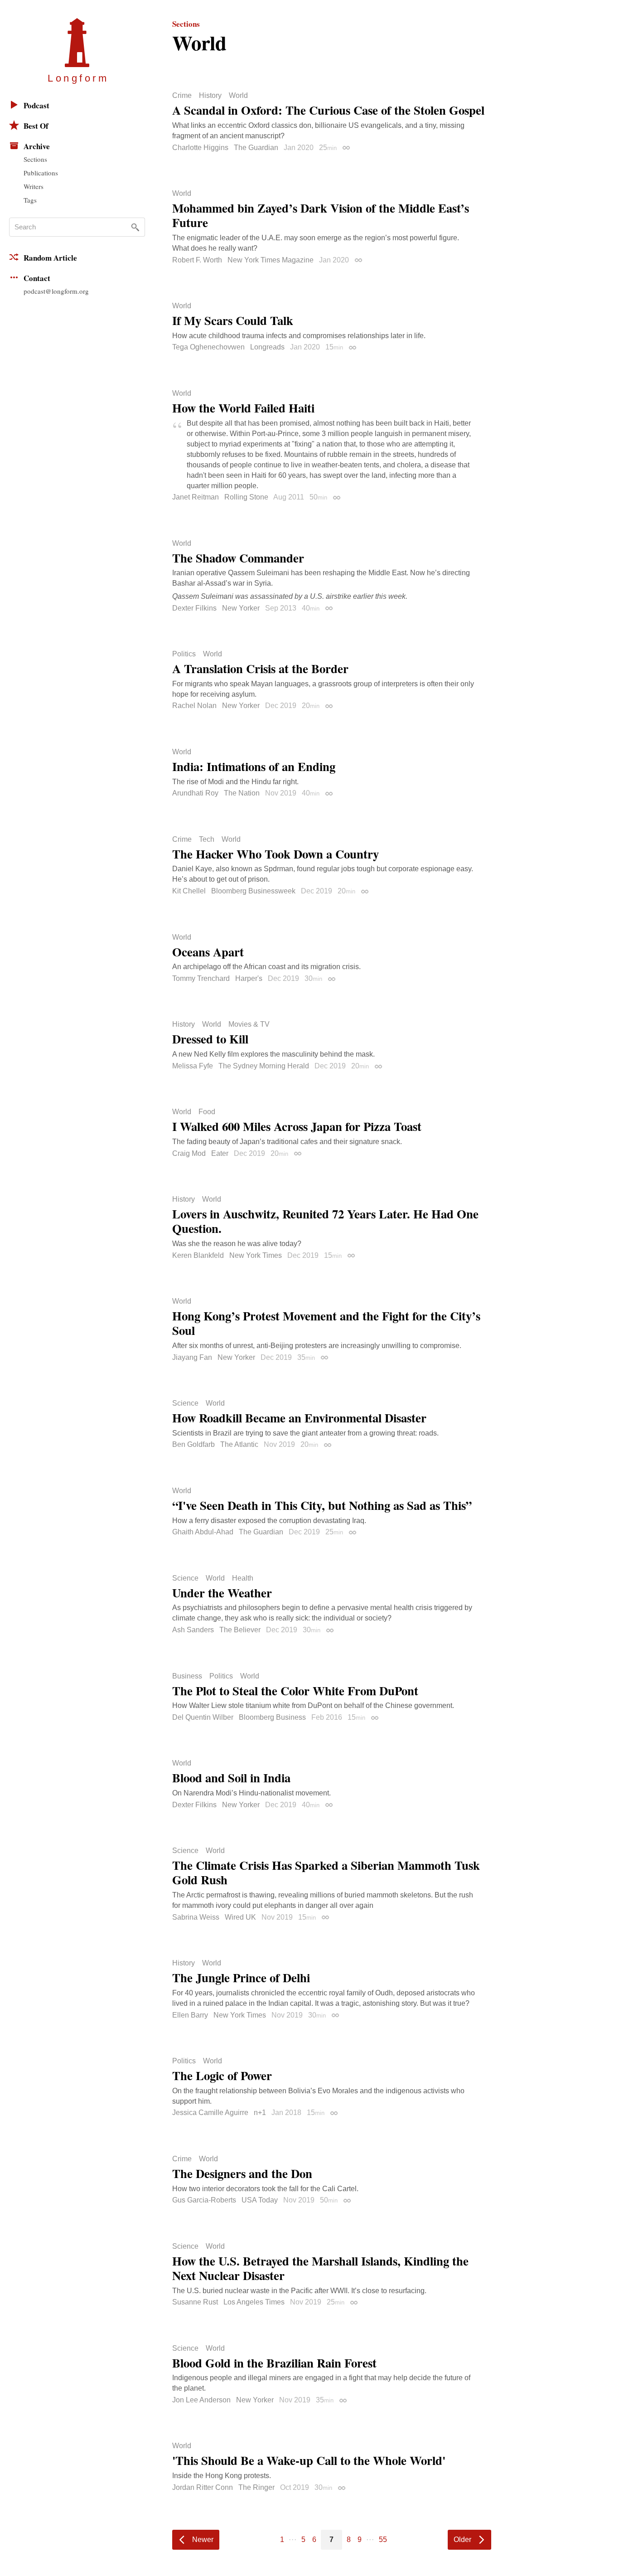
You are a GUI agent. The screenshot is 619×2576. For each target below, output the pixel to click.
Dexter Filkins (194, 608)
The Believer (240, 1630)
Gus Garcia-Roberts (204, 2200)
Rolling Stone (246, 497)
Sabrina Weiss (196, 1917)
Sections (35, 159)
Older (462, 2540)
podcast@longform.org (56, 291)
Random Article (50, 258)
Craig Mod (189, 1153)
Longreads (267, 347)
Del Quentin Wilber (203, 1717)
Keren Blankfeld (198, 1255)
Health (243, 1578)
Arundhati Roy (195, 793)
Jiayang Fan (192, 1357)
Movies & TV (249, 1024)
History (210, 96)
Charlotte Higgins (200, 148)
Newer (203, 2540)
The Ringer (256, 2487)
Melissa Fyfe (193, 1066)
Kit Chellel (189, 891)
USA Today (260, 2200)
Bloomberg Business (272, 1717)
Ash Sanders (193, 1630)
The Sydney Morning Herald (264, 1066)
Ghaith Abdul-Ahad (203, 1532)
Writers (34, 186)
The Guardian (256, 148)
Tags (30, 200)
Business (187, 1676)
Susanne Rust (195, 2302)
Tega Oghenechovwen (208, 347)
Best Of (36, 126)
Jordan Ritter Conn (203, 2487)
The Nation (242, 793)
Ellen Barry (190, 2015)
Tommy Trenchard (201, 978)
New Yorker (241, 608)
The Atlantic (239, 1444)
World (238, 96)
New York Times (256, 1255)
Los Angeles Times (254, 2302)
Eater (220, 1153)
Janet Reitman (196, 497)
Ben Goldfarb (193, 1444)
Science (185, 1403)
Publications (41, 173)
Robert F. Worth (197, 260)
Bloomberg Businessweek (253, 891)
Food (207, 1112)
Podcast (36, 105)
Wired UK (240, 1917)
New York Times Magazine (271, 260)
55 (383, 2540)
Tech (207, 839)
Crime (182, 96)
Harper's (249, 978)
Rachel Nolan (194, 706)
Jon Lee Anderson (201, 2400)
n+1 (260, 2113)
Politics (184, 654)
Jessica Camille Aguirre (210, 2113)
